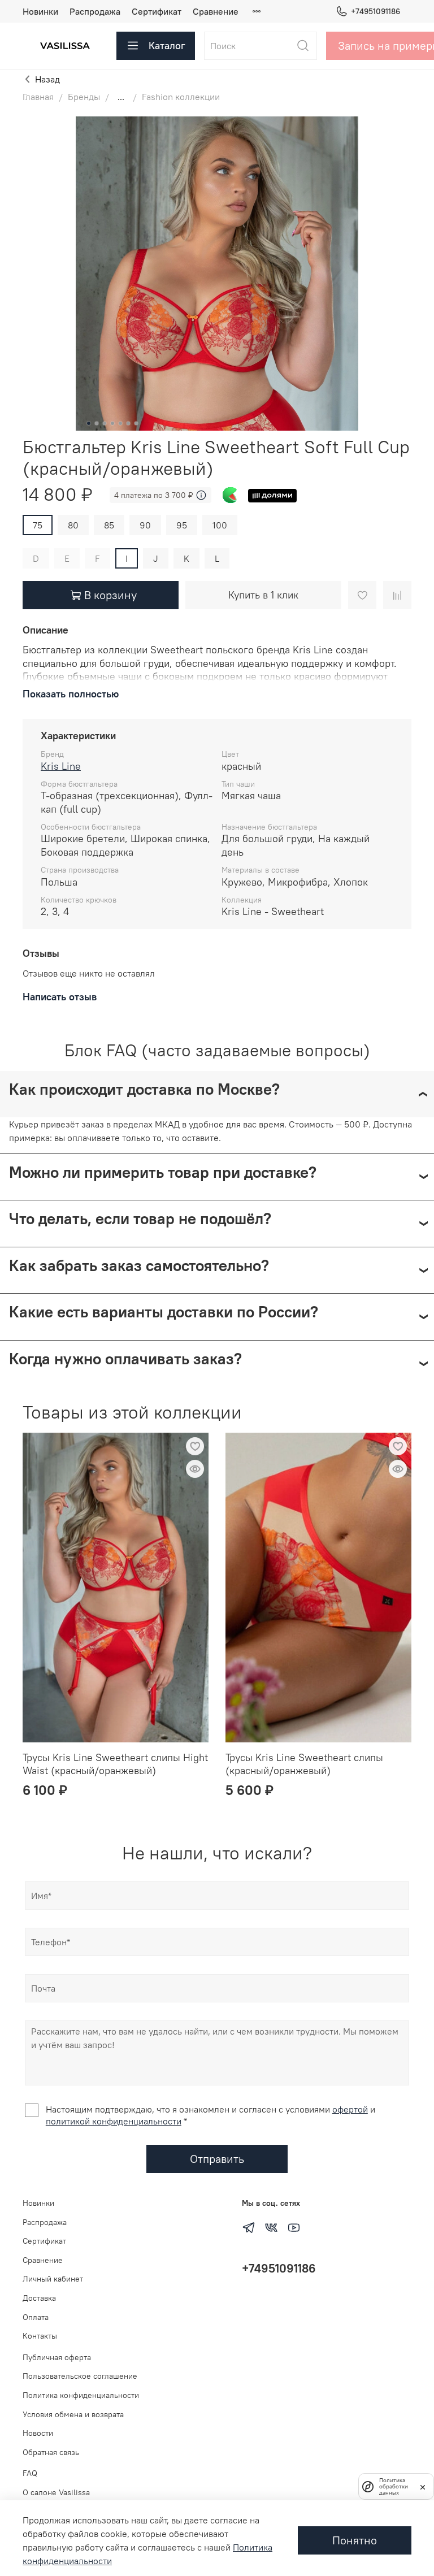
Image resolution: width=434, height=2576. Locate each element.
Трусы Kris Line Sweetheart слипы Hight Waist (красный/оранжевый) (115, 1764)
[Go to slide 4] (112, 423)
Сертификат (157, 11)
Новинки (40, 11)
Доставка (39, 2298)
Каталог (167, 45)
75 (38, 525)
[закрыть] (423, 2486)
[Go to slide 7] (136, 423)
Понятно (355, 2540)
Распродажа (95, 11)
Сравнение (216, 11)
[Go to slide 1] (89, 423)
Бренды (84, 97)
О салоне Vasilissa (56, 2492)
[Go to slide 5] (120, 423)
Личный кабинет (53, 2279)
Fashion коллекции (181, 97)
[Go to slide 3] (105, 423)
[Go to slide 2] (97, 423)
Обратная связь (51, 2452)
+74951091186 (376, 11)
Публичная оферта (57, 2357)
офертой (350, 2109)
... (121, 97)
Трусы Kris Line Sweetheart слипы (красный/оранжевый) (304, 1764)
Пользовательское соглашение (80, 2376)
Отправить (217, 2159)
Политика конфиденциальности (81, 2395)
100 (220, 525)
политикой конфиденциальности (114, 2121)
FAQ (30, 2473)
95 (182, 525)
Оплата (36, 2317)
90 (145, 525)
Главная (38, 97)
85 (109, 525)
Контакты (40, 2336)
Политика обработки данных (394, 2486)
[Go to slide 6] (128, 423)
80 (73, 525)
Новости (38, 2433)
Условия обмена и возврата (73, 2414)
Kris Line (61, 766)
